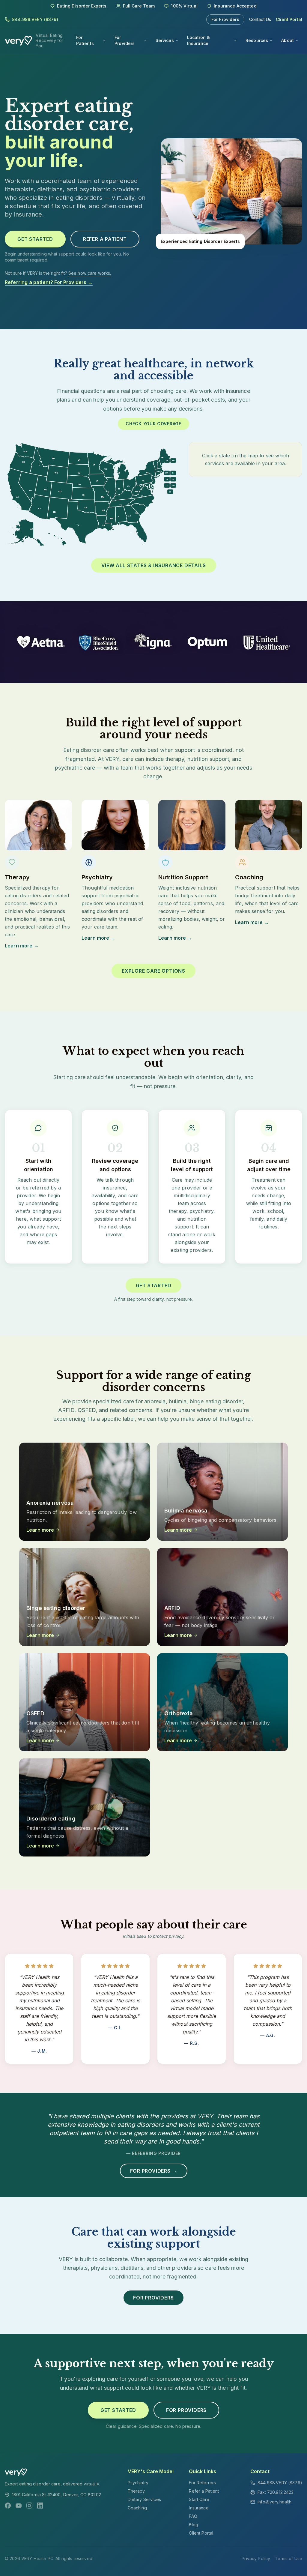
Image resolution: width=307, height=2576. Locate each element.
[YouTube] (19, 2506)
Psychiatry (138, 2483)
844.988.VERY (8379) (35, 19)
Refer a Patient (204, 2491)
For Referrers (202, 2483)
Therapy (136, 2491)
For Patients (85, 40)
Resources (257, 40)
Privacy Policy (256, 2558)
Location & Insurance (198, 40)
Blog (194, 2525)
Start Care (199, 2499)
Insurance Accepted (235, 6)
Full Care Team (139, 6)
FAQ (193, 2516)
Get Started (35, 239)
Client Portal (289, 19)
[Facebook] (8, 2506)
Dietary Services (144, 2499)
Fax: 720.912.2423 (276, 2492)
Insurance (199, 2508)
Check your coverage (153, 424)
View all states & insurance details (154, 565)
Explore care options (153, 971)
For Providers (225, 19)
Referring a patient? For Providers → (49, 282)
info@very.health (274, 2502)
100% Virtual (184, 6)
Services (165, 40)
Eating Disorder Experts (82, 6)
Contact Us (260, 19)
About (288, 40)
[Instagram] (29, 2506)
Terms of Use (289, 2558)
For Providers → (154, 2171)
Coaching (137, 2508)
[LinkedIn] (40, 2506)
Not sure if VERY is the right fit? (58, 273)
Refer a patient (105, 239)
